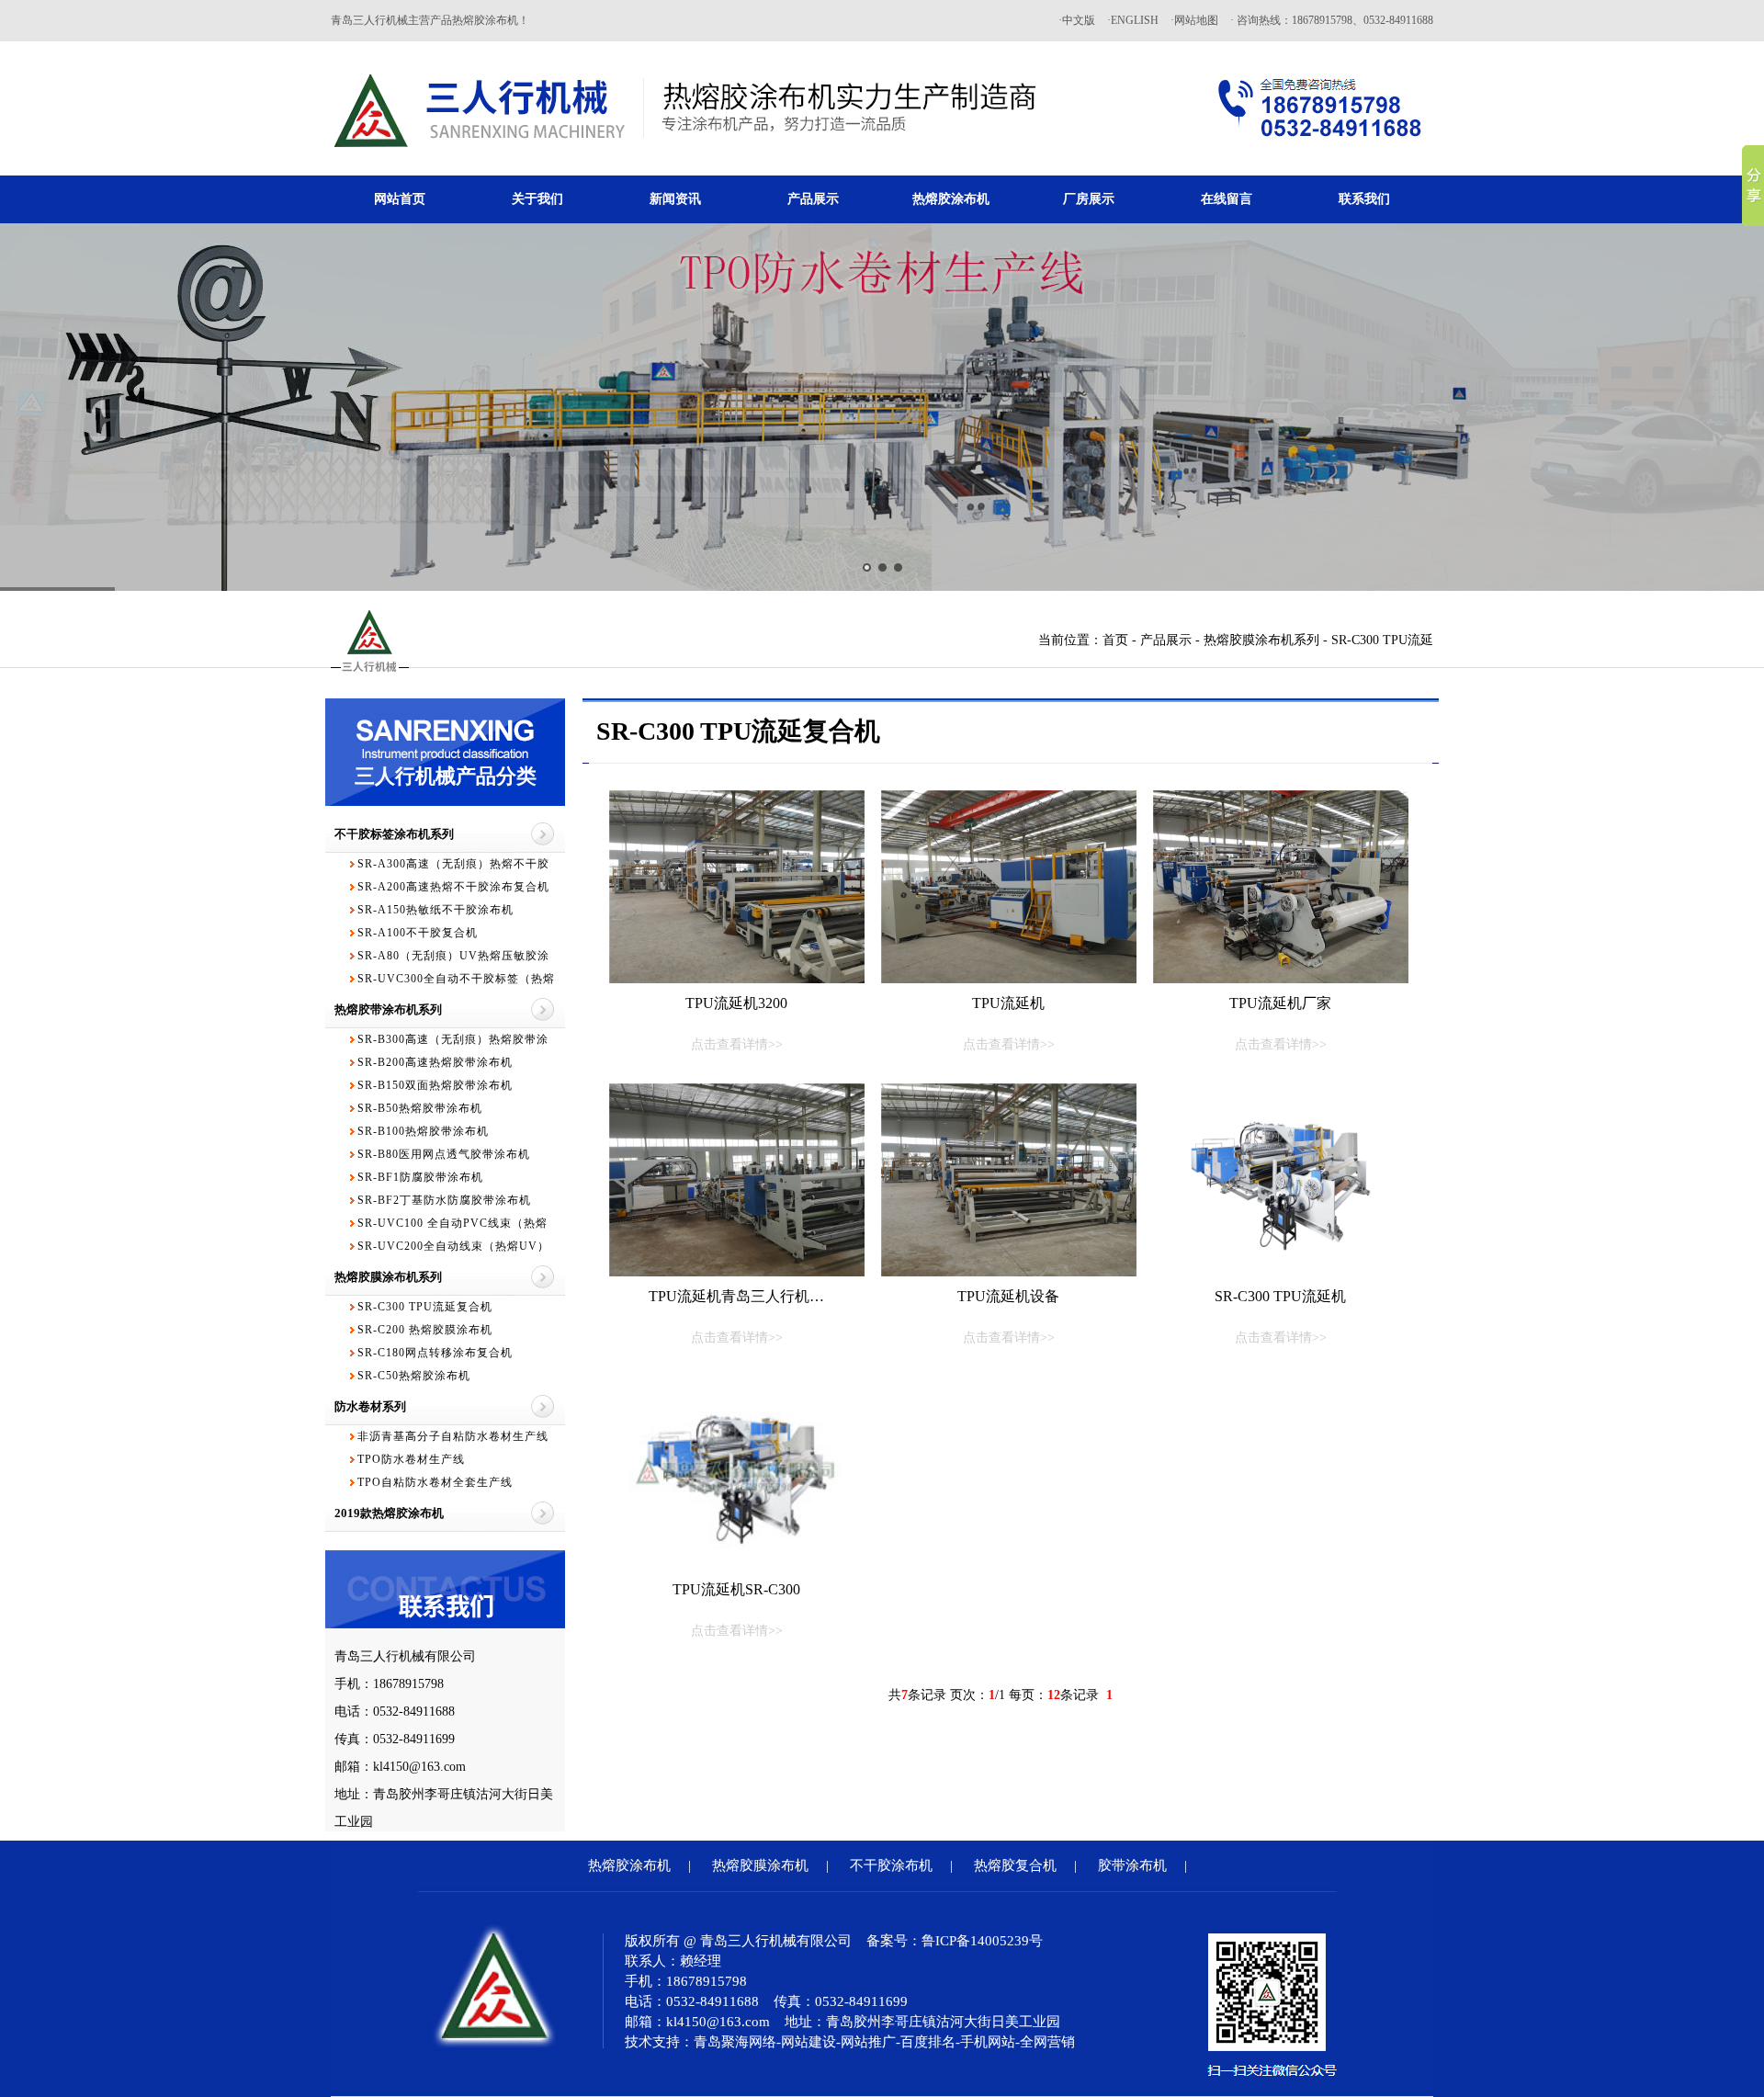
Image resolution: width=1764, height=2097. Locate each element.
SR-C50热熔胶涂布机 (414, 1376)
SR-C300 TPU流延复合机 (425, 1307)
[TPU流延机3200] (737, 887)
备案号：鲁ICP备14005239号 (955, 1941)
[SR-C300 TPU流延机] (1281, 1180)
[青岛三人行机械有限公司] (687, 171)
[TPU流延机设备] (1009, 1180)
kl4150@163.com (419, 1767)
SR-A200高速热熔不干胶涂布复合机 (453, 887)
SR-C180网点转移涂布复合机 (435, 1353)
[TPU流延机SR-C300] (737, 1473)
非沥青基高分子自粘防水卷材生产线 (453, 1436)
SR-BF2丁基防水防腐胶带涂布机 (444, 1200)
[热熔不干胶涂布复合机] (882, 407)
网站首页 (400, 199)
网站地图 (1196, 20)
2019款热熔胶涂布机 (389, 1513)
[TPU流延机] (1009, 887)
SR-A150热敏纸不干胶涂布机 (435, 910)
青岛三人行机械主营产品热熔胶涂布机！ (430, 20)
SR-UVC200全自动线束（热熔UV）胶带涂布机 (453, 1249)
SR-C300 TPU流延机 (1280, 1316)
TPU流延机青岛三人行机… (736, 1316)
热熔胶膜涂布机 (760, 1865)
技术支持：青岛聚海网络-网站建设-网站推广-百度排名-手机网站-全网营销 (850, 2042)
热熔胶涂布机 (951, 199)
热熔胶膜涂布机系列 (1261, 640)
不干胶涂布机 (891, 1865)
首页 (1115, 640)
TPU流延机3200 (736, 1023)
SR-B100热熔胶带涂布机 (423, 1131)
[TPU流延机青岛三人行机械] (737, 1180)
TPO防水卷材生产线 (411, 1459)
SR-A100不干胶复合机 (418, 933)
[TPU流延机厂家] (1281, 887)
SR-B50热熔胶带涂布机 (420, 1108)
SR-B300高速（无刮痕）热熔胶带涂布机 (453, 1042)
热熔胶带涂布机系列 (388, 1009)
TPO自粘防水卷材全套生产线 (435, 1482)
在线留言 (1227, 199)
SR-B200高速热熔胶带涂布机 (435, 1062)
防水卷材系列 (370, 1406)
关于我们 (537, 199)
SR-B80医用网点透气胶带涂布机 (444, 1154)
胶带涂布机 (1132, 1865)
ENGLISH (1135, 20)
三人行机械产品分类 (446, 776)
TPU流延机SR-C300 (736, 1610)
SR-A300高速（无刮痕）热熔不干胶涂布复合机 (453, 867)
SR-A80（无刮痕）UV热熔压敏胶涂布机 (453, 958)
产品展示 (813, 199)
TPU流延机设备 (1008, 1316)
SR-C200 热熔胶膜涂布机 (425, 1330)
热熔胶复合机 (1015, 1865)
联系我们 (1364, 199)
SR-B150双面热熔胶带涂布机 (435, 1085)
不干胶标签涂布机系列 (394, 834)
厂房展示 (1089, 199)
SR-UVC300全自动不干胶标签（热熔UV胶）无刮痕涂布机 (456, 981)
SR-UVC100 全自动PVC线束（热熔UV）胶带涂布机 (452, 1226)
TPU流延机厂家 (1280, 1023)
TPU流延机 (1009, 1023)
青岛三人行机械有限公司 (405, 1656)
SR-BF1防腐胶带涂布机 (420, 1177)
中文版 (1079, 20)
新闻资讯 (675, 199)
